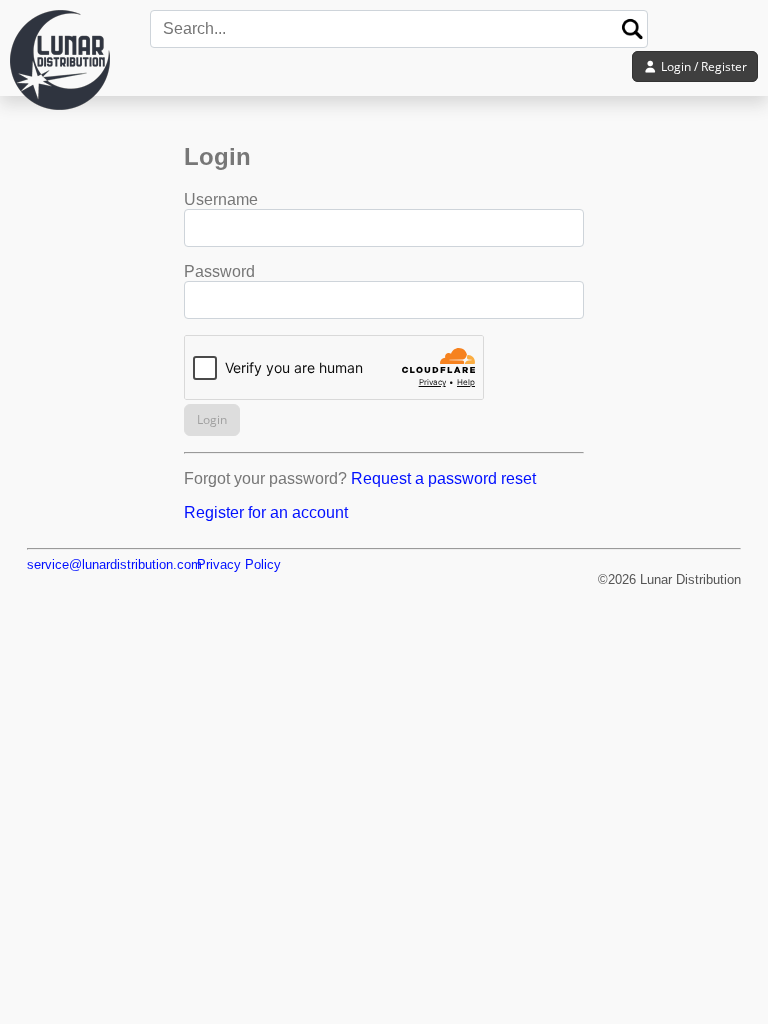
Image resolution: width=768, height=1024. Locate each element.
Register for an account (266, 512)
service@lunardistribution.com (114, 564)
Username (221, 199)
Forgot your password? (265, 478)
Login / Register (702, 66)
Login (212, 419)
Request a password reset (443, 478)
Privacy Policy (239, 564)
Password (219, 271)
